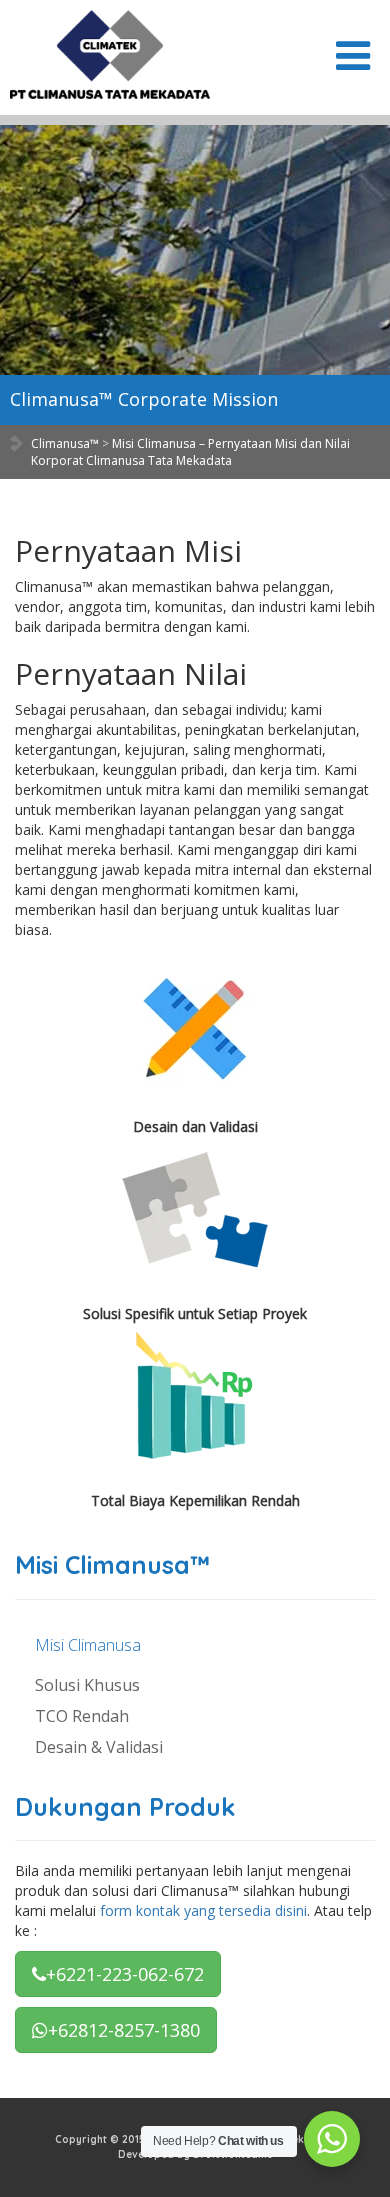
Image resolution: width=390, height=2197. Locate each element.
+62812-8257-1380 (124, 2030)
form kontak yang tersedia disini (203, 1910)
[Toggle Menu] (353, 56)
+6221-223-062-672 (125, 1974)
